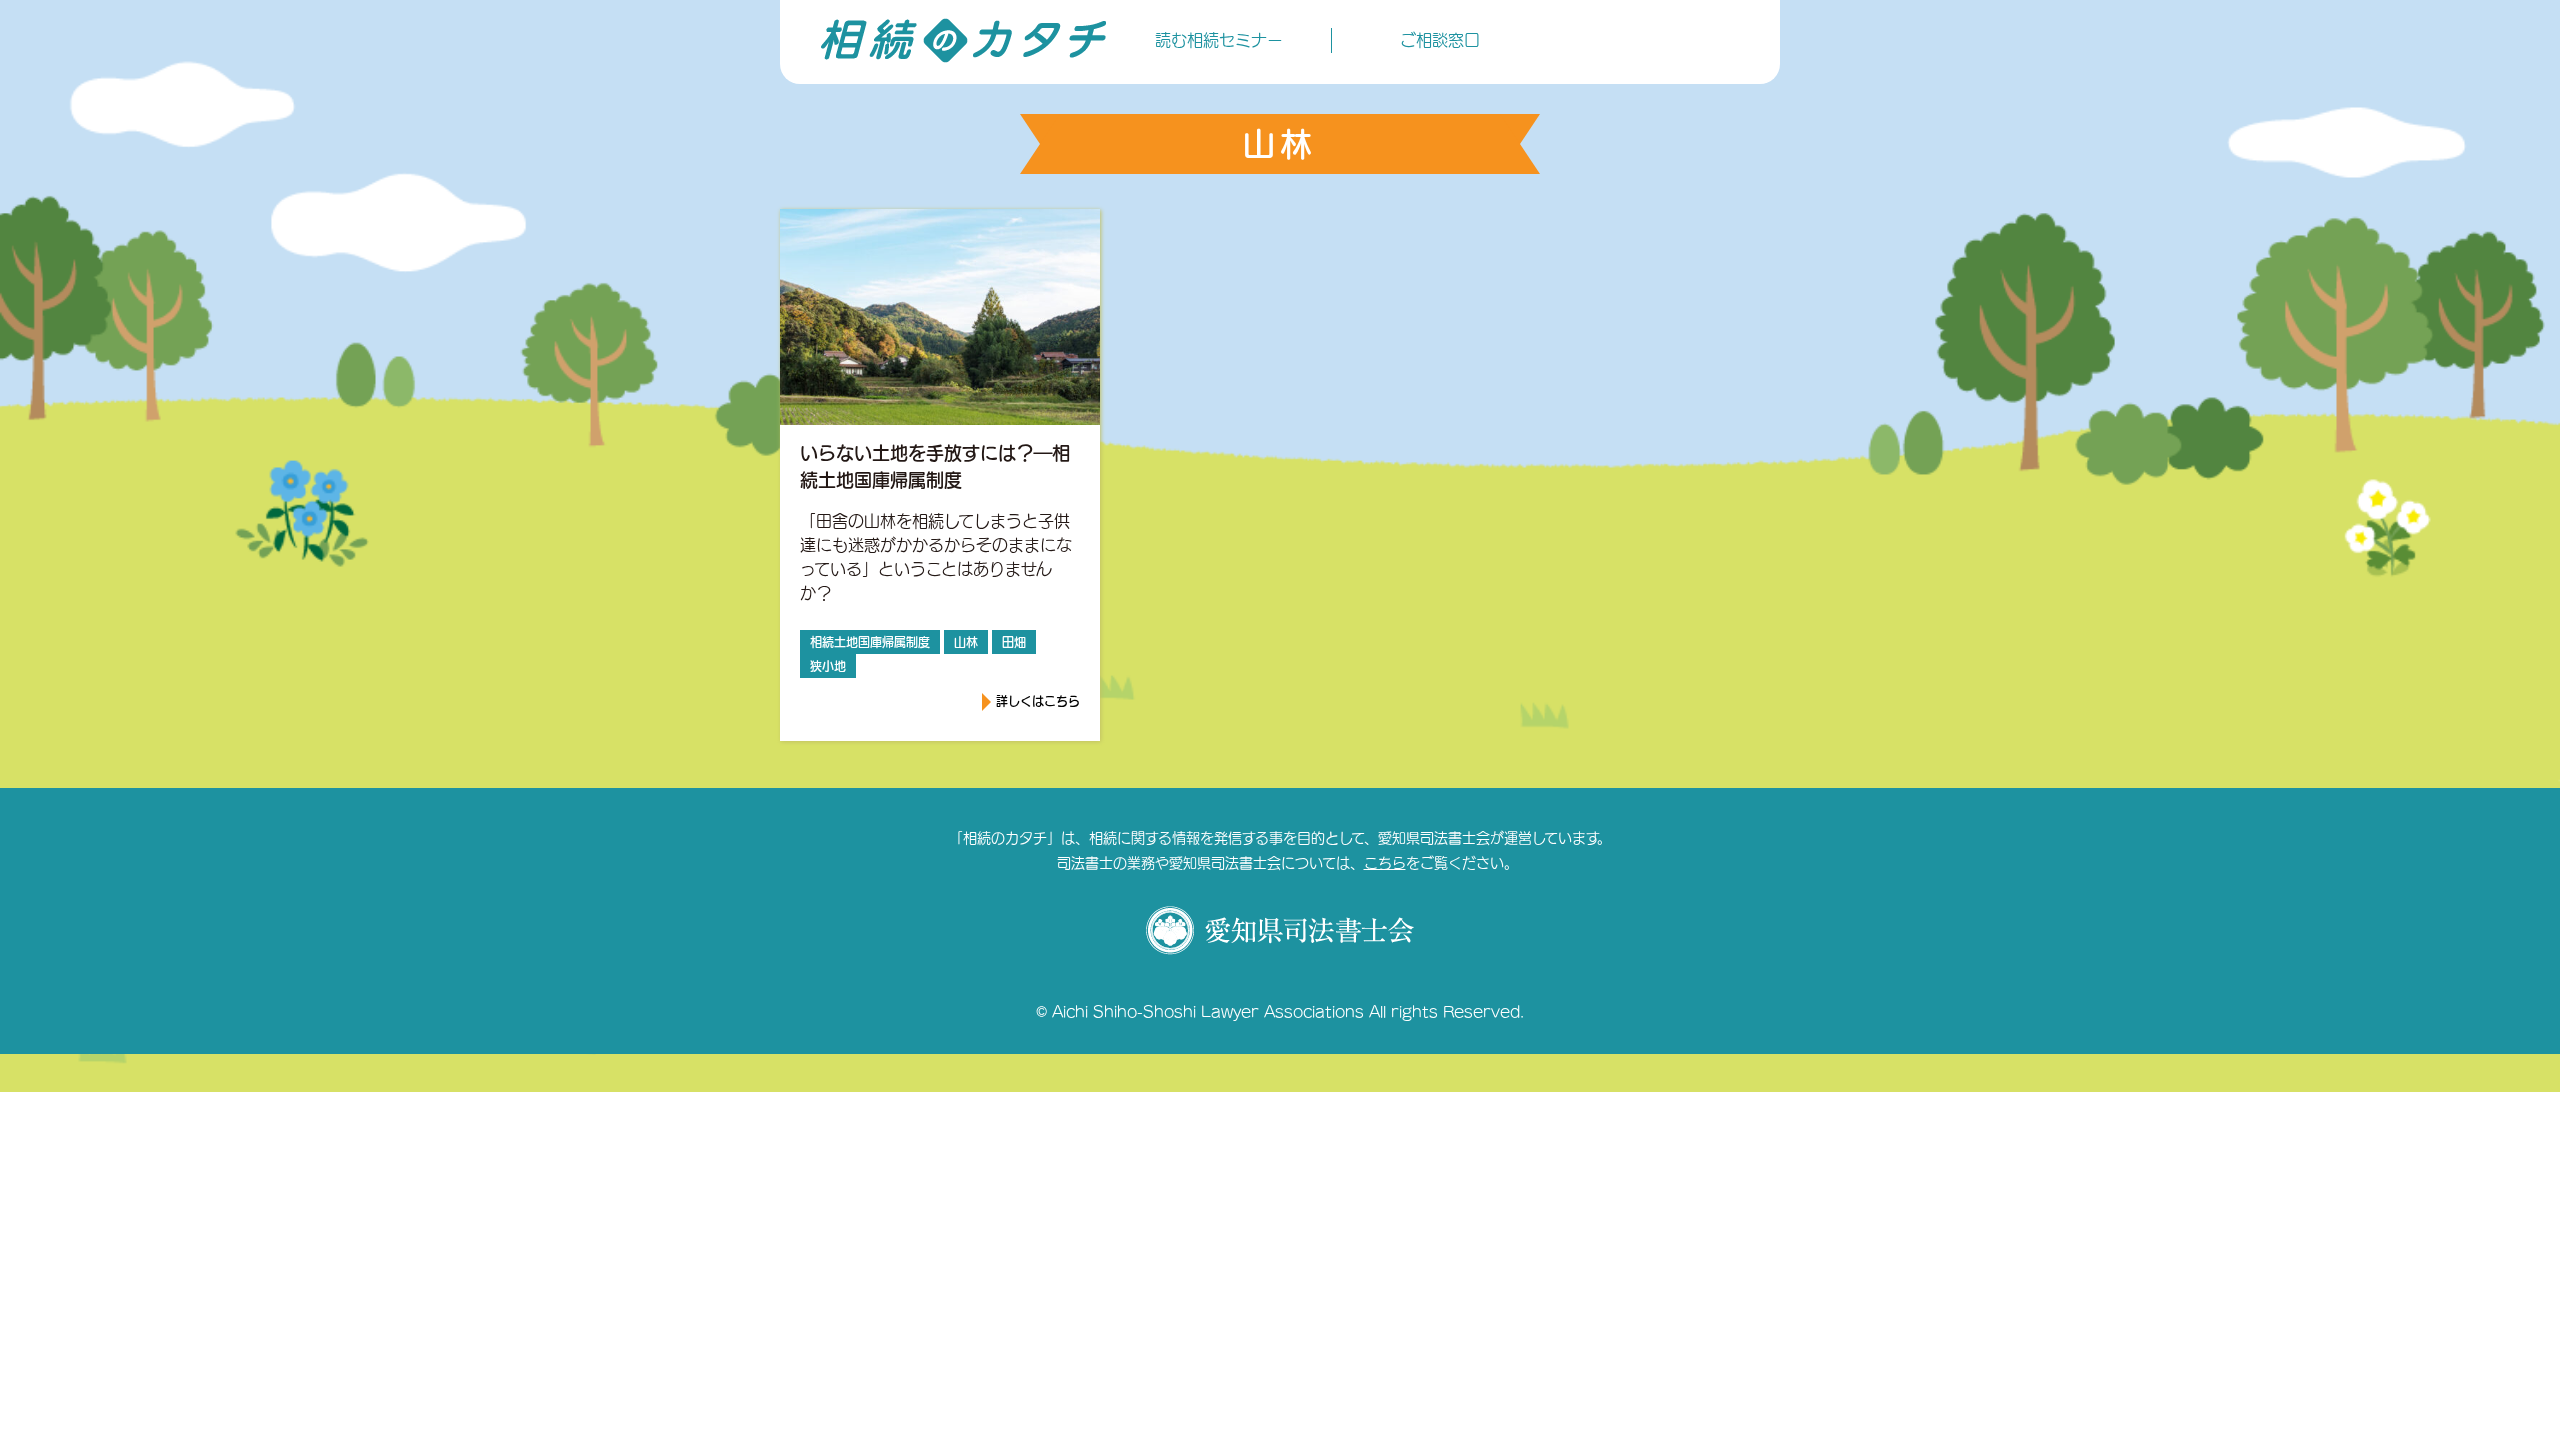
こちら (1385, 863)
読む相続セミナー (1219, 40)
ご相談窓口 (1440, 40)
